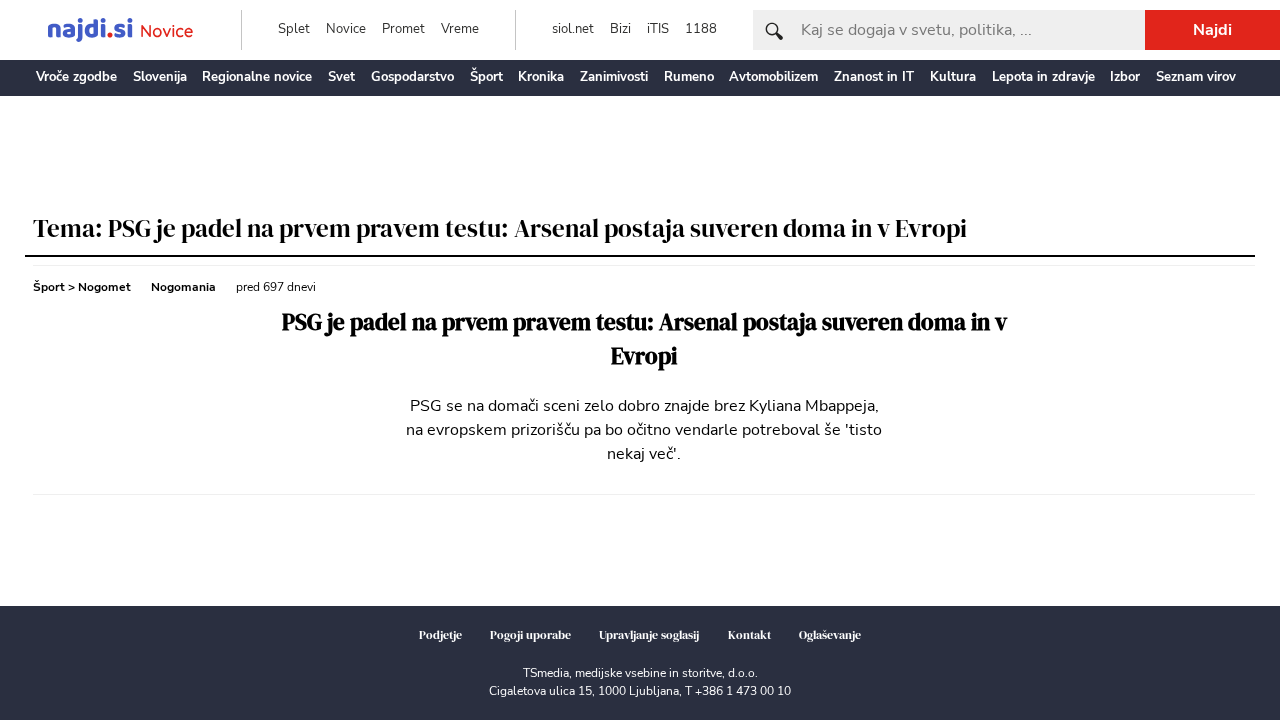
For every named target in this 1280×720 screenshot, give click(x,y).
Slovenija (160, 77)
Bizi (620, 29)
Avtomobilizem (773, 77)
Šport (486, 77)
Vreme (460, 29)
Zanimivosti (614, 77)
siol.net (573, 29)
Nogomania (183, 287)
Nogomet (104, 287)
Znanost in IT (874, 77)
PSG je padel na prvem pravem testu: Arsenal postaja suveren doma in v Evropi (644, 339)
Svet (341, 77)
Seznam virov (1196, 77)
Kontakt (749, 635)
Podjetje (440, 635)
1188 (701, 29)
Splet (294, 29)
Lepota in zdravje (1043, 77)
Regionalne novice (257, 77)
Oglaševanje (830, 635)
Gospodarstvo (412, 77)
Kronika (541, 77)
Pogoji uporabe (530, 635)
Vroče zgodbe (76, 77)
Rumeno (689, 77)
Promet (403, 29)
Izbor (1125, 77)
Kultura (953, 77)
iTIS (658, 29)
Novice (346, 29)
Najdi (1212, 30)
